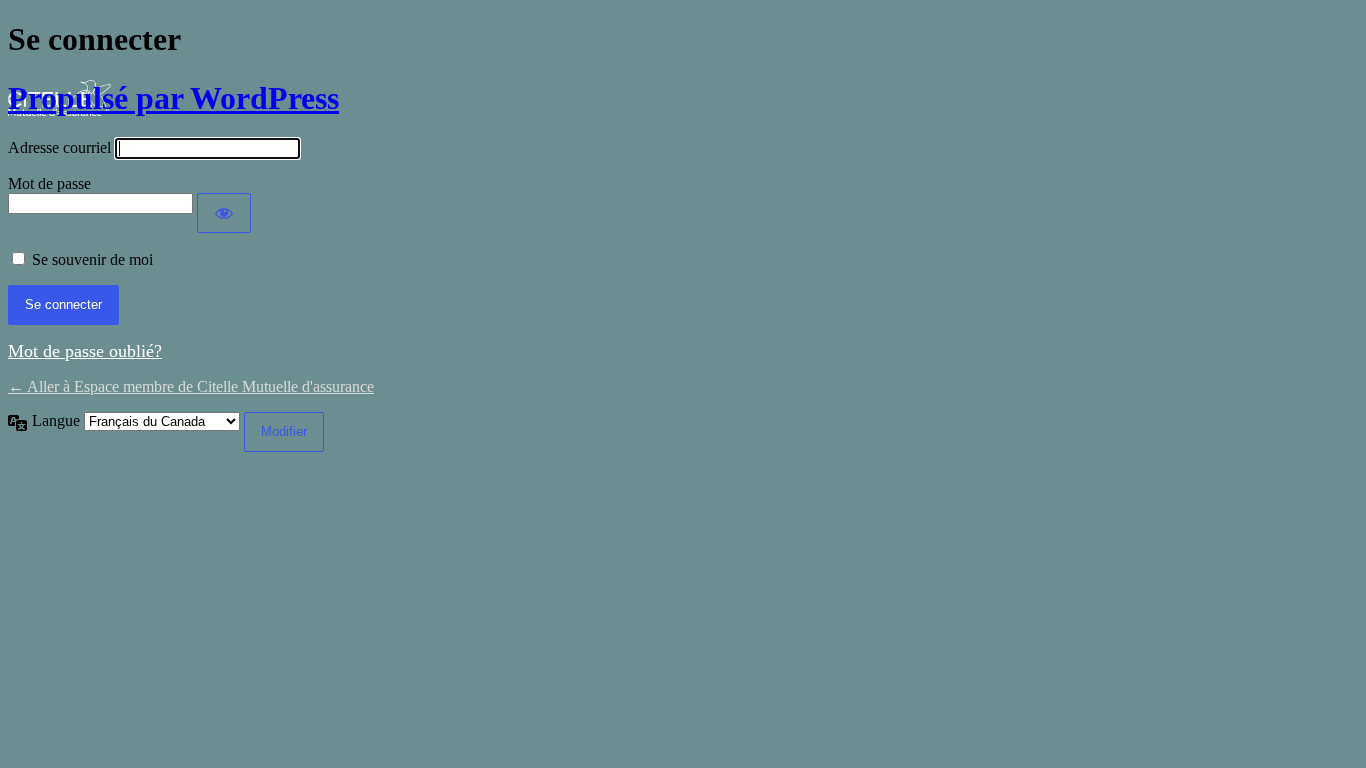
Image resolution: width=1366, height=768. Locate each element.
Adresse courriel (59, 147)
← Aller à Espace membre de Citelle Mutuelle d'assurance (191, 386)
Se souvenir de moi (92, 259)
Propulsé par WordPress (173, 98)
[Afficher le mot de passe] (224, 213)
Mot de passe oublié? (85, 351)
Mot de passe (49, 183)
